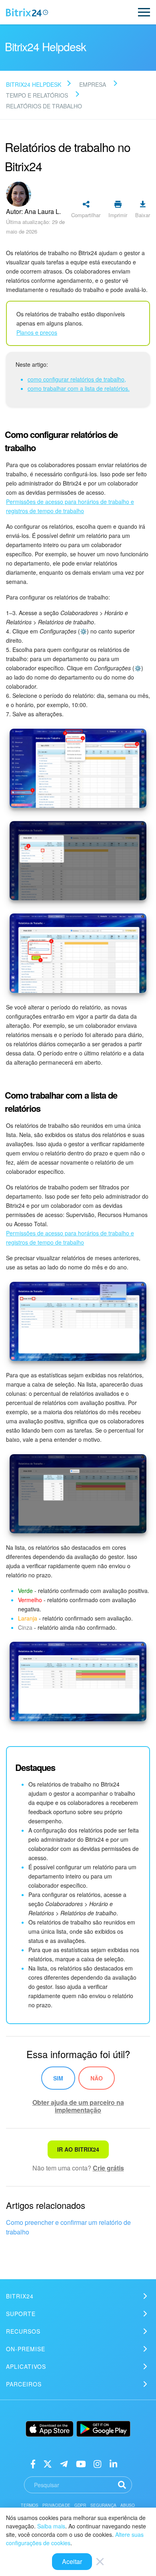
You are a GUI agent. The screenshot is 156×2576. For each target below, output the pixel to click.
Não (97, 2078)
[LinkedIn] (113, 2463)
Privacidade (56, 2505)
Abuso (128, 2505)
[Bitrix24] (27, 12)
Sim (58, 2078)
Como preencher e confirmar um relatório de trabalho (68, 2227)
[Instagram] (97, 2463)
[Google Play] (103, 2429)
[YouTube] (81, 2463)
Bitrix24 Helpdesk (34, 84)
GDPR (80, 2505)
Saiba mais (51, 2526)
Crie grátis (108, 2168)
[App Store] (50, 2429)
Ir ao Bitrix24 (78, 2149)
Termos (30, 2505)
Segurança (103, 2505)
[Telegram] (64, 2463)
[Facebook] (33, 2463)
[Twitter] (48, 2463)
